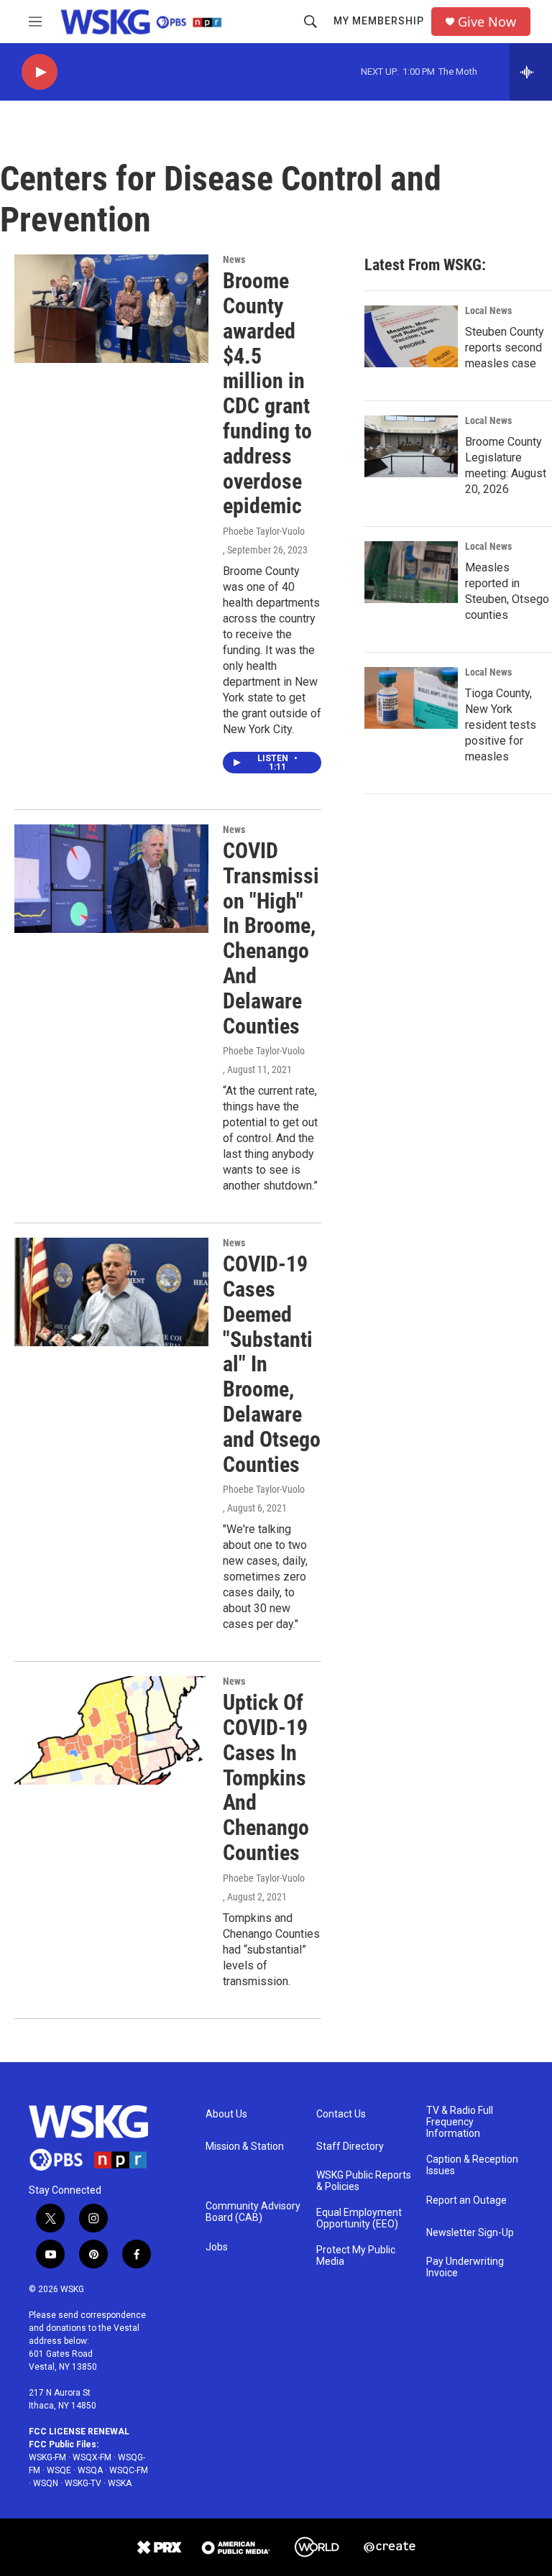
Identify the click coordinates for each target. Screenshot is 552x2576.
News (234, 259)
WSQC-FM (129, 2470)
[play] (40, 72)
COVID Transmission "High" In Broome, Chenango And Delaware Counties (271, 938)
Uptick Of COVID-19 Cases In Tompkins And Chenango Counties (266, 1777)
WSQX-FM (92, 2457)
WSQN (46, 2483)
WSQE (59, 2470)
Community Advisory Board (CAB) (253, 2212)
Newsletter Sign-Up (470, 2233)
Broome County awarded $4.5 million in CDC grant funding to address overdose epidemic (267, 393)
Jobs (217, 2247)
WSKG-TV (83, 2483)
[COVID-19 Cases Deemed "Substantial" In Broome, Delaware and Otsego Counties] (111, 1292)
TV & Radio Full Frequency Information (460, 2122)
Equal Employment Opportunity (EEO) (359, 2218)
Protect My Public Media (356, 2256)
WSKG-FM (47, 2457)
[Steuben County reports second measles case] (411, 336)
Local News (488, 310)
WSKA (120, 2483)
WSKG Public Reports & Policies (364, 2181)
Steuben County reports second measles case (505, 348)
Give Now (487, 22)
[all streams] (531, 72)
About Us (226, 2114)
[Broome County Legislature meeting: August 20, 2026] (411, 446)
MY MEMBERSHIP (379, 21)
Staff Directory (350, 2147)
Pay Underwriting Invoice (465, 2267)
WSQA (90, 2470)
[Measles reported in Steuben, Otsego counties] (411, 572)
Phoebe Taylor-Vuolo (264, 531)
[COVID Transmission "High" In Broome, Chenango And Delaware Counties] (111, 878)
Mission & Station (245, 2147)
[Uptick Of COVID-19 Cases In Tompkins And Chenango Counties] (111, 1730)
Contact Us (341, 2114)
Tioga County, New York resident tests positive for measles (501, 725)
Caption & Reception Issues (472, 2165)
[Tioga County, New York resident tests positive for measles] (411, 698)
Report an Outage (466, 2200)
